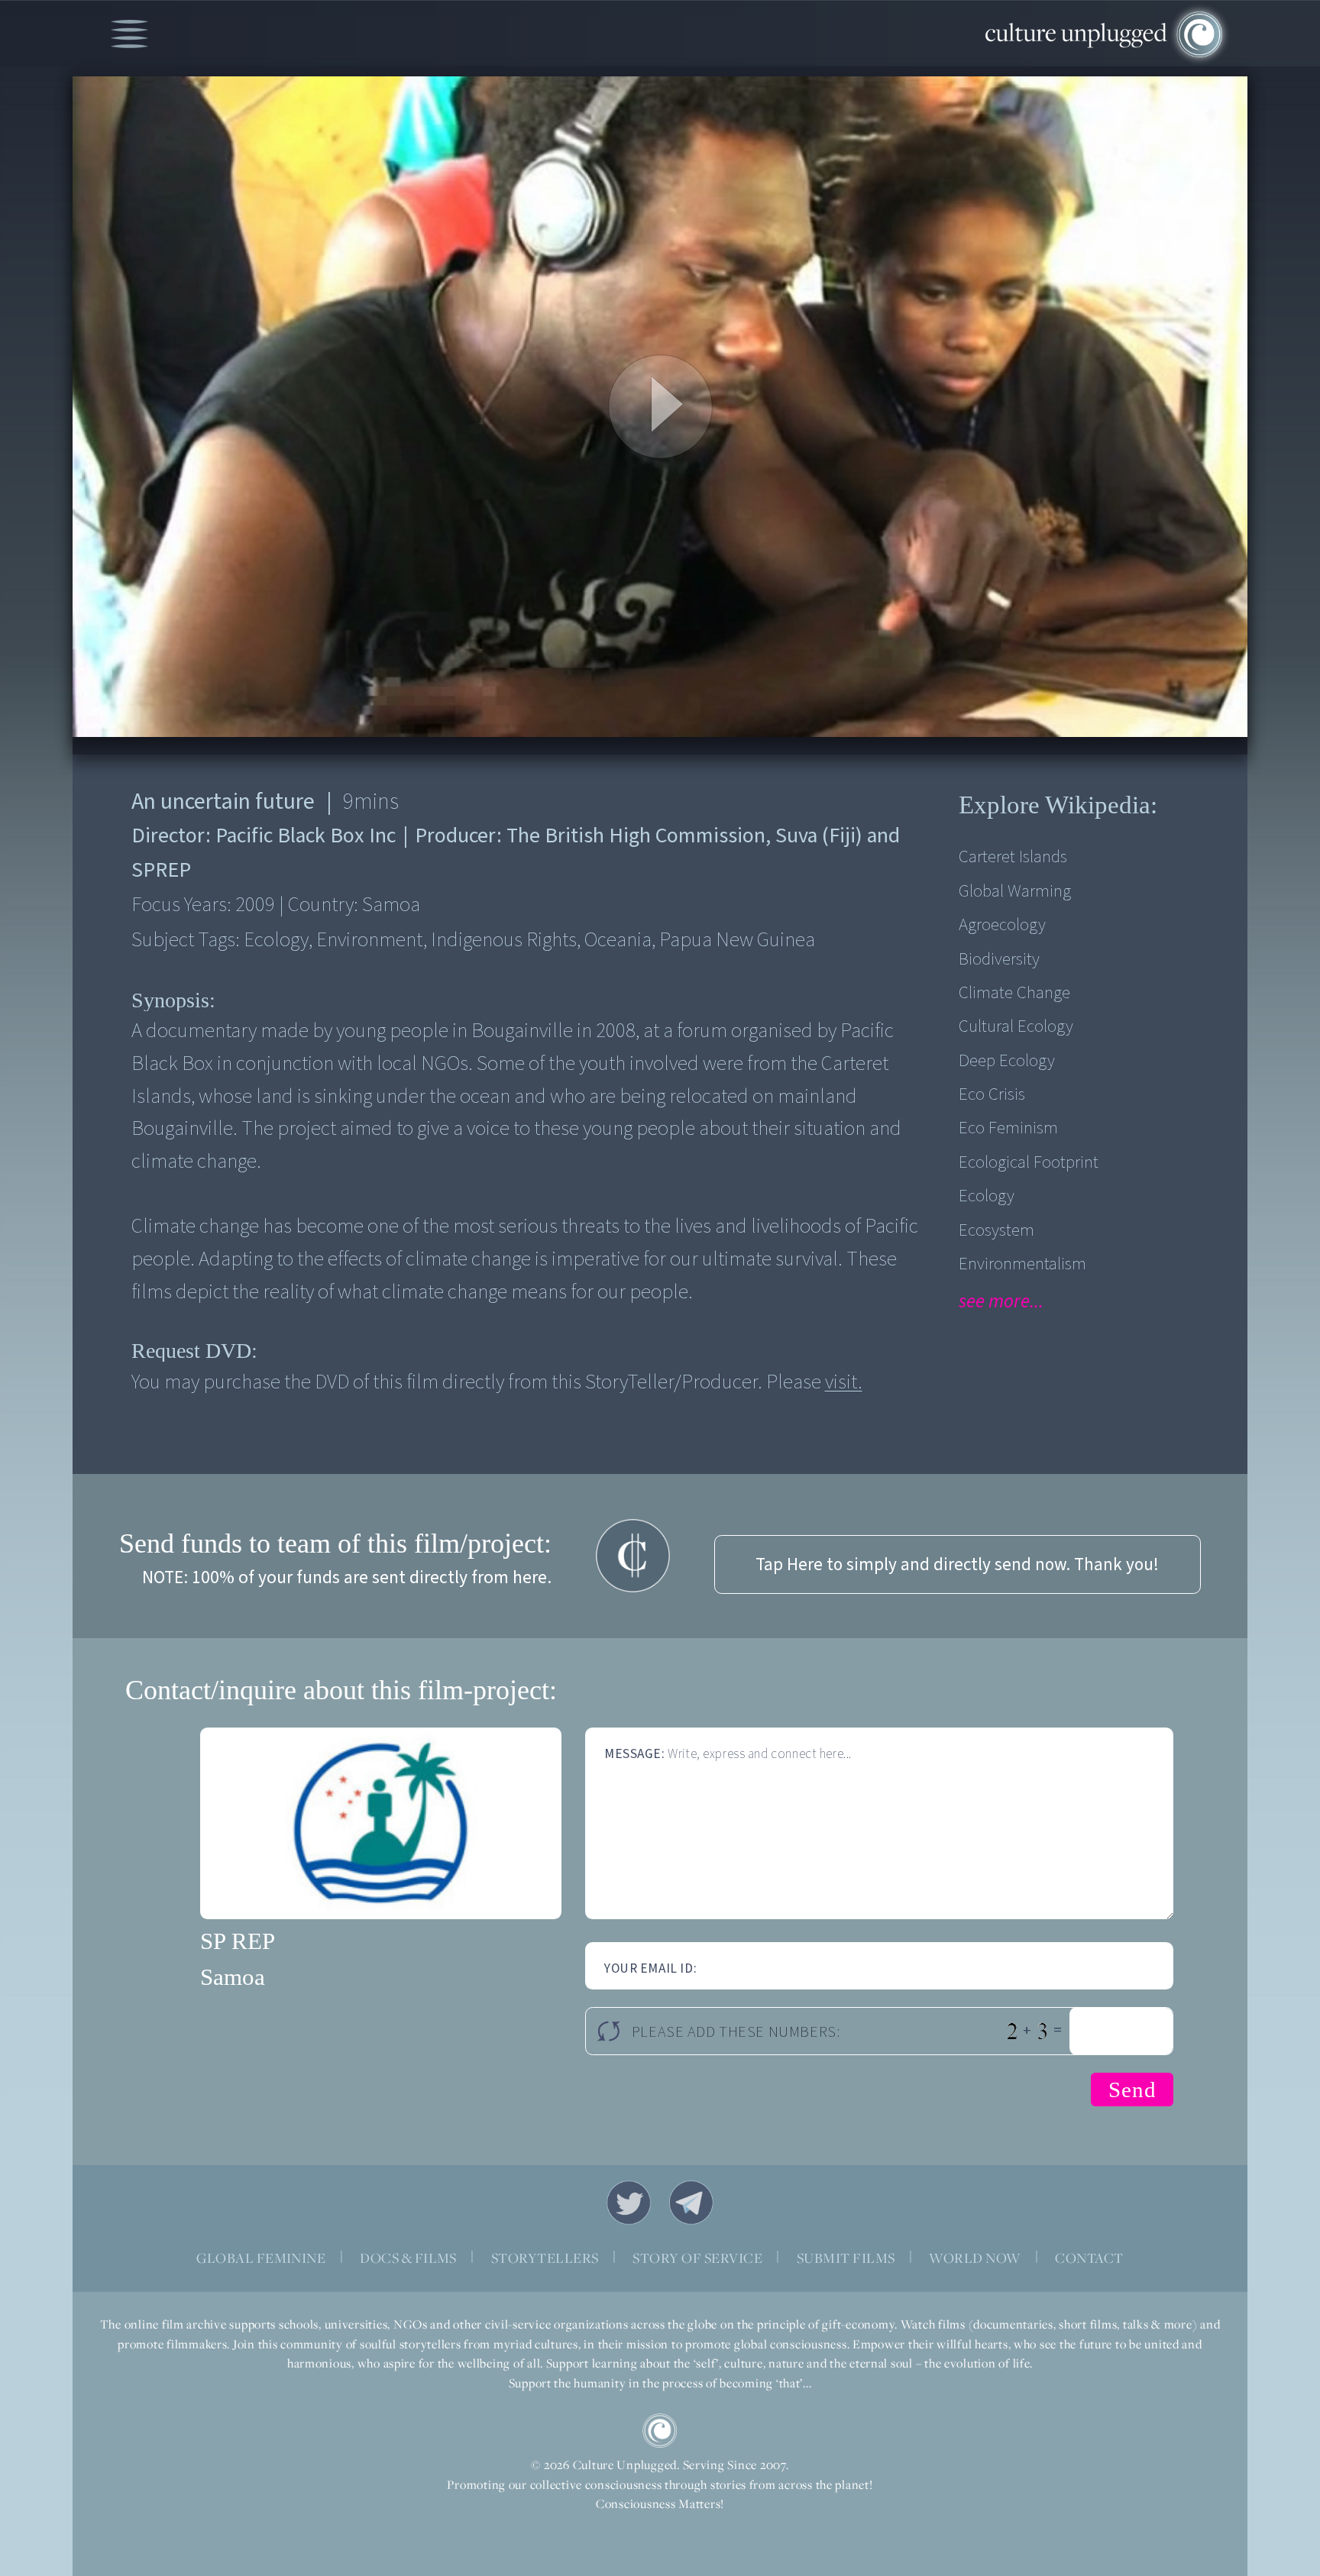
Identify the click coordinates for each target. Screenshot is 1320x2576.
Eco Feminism (1008, 1128)
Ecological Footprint (1029, 1162)
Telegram (691, 2203)
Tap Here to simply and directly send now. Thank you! (957, 1564)
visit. (844, 1382)
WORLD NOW (975, 2258)
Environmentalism (1022, 1264)
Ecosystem (996, 1230)
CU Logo (660, 2431)
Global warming (1015, 891)
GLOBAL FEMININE (261, 2258)
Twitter (629, 2203)
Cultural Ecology (1016, 1026)
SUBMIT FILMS (846, 2258)
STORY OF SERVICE (697, 2258)
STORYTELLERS (545, 2258)
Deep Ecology (1007, 1060)
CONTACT (1089, 2258)
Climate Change (1014, 992)
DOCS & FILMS (408, 2258)
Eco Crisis (992, 1094)
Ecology (987, 1196)
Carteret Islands (1013, 857)
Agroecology (1002, 924)
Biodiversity (999, 959)
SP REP (238, 1941)
